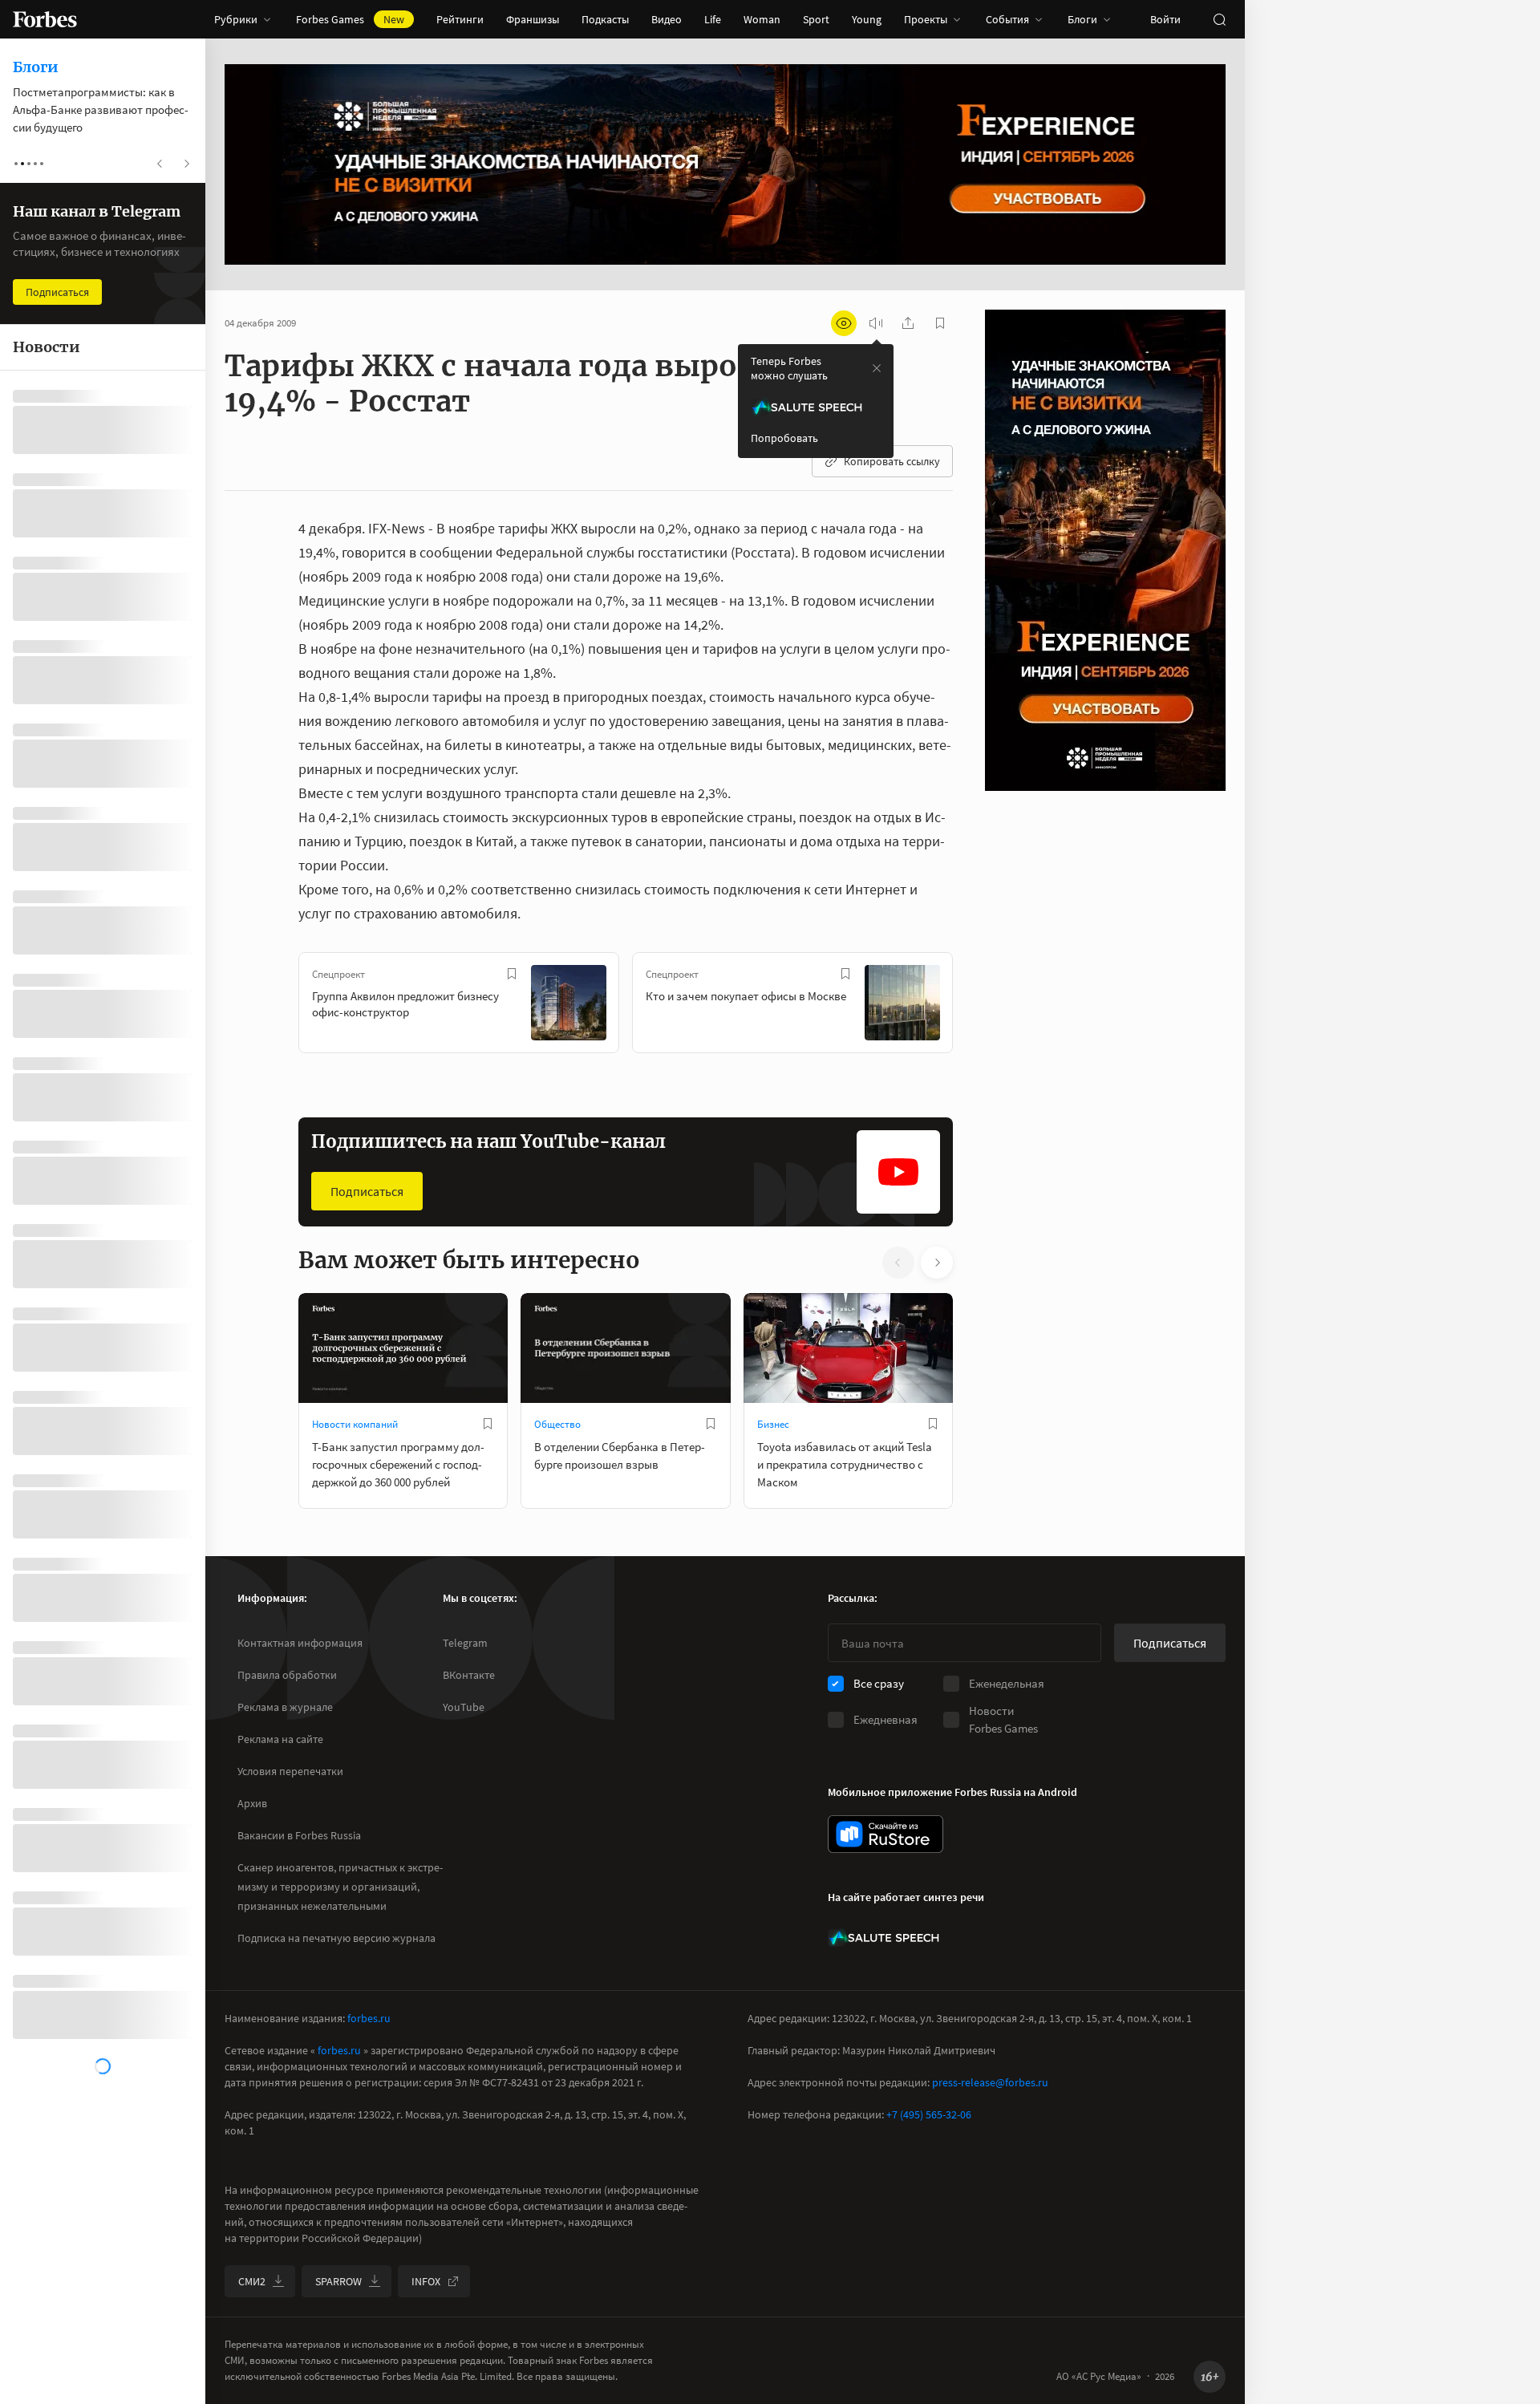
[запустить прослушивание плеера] (876, 323)
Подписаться (367, 1191)
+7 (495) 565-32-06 (929, 2114)
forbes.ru (369, 2018)
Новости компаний (355, 1424)
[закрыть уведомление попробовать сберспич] (877, 368)
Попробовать (784, 438)
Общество (557, 1424)
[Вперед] (979, 1006)
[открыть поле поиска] (1219, 19)
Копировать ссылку (892, 461)
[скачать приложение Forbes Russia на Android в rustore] (885, 1834)
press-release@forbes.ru (990, 2082)
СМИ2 (252, 2281)
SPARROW (338, 2281)
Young (867, 19)
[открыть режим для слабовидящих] (844, 323)
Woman (762, 19)
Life (713, 19)
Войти (1165, 19)
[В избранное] (512, 974)
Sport (816, 19)
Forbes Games (350, 19)
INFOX (426, 2281)
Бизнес (773, 1424)
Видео (667, 19)
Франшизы (533, 19)
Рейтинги (460, 19)
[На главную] (45, 19)
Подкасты (605, 19)
